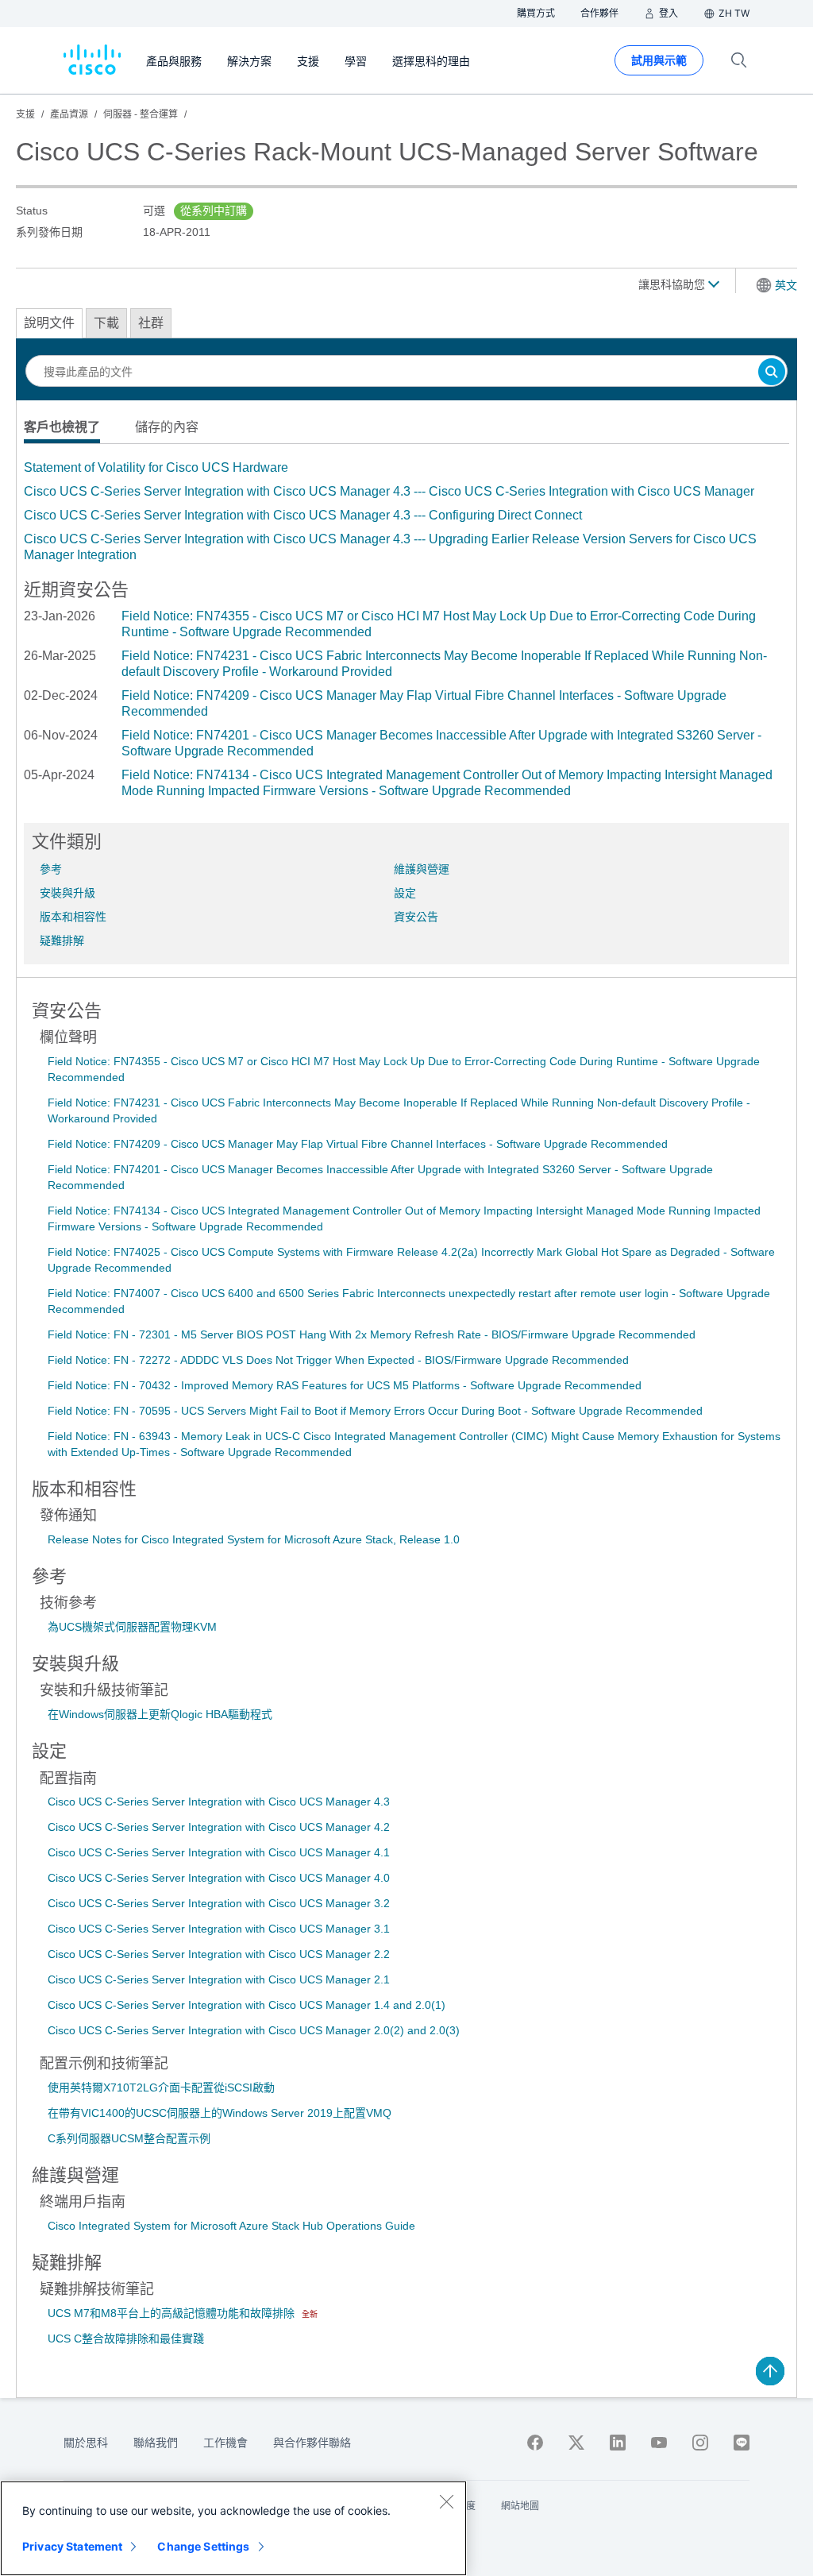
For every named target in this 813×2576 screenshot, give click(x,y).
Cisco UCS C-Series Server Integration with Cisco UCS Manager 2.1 (219, 1979)
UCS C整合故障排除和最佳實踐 (126, 2338)
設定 (405, 893)
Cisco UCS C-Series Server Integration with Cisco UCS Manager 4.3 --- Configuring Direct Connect (303, 515)
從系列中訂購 (214, 210)
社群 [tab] (151, 323)
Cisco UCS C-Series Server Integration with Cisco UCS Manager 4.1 (219, 1852)
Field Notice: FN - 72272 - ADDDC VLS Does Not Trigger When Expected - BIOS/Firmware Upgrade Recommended (338, 1360)
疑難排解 (62, 940)
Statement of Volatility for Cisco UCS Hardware (156, 467)
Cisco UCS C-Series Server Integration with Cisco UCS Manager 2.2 (219, 1954)
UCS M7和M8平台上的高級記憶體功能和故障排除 (173, 2313)
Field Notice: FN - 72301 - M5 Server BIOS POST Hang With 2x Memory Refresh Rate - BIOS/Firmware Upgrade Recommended (372, 1334)
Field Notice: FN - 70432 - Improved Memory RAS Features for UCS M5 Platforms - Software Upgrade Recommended (345, 1385)
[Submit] (772, 373)
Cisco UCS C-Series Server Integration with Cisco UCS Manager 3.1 (219, 1929)
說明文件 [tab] (49, 323)
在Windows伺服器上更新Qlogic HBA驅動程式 (160, 1714)
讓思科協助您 (673, 284)
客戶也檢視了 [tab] (62, 427)
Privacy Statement (72, 2546)
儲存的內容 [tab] (167, 427)
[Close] (446, 2501)
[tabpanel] (406, 512)
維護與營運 (422, 869)
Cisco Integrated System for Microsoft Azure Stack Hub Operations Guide (231, 2226)
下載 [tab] (106, 323)
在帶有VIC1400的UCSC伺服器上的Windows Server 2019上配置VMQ (220, 2113)
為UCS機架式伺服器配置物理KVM (132, 1627)
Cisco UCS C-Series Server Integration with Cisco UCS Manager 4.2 (219, 1827)
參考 (51, 869)
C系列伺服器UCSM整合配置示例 (129, 2138)
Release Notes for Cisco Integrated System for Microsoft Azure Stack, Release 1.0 (254, 1539)
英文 (786, 285)
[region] (233, 2528)
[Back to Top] (770, 2371)
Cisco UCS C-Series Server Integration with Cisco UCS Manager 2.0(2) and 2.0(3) (254, 2030)
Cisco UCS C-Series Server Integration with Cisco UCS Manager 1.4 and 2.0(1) (247, 2005)
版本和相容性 (73, 917)
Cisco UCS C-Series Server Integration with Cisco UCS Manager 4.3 (219, 1802)
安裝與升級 (67, 893)
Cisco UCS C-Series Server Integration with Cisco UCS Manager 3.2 (219, 1903)
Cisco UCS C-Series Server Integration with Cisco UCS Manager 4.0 (219, 1878)
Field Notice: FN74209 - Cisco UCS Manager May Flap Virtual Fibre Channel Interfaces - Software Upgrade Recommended (358, 1144)
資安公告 (416, 917)
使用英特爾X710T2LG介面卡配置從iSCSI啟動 (161, 2087)
